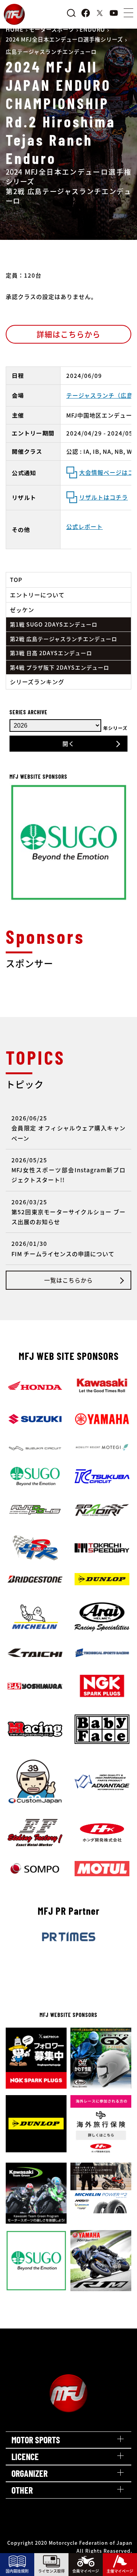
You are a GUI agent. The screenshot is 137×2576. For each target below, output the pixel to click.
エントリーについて (37, 595)
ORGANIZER (29, 2473)
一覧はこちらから (68, 1280)
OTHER (22, 2490)
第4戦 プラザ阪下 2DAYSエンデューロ (60, 667)
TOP (16, 579)
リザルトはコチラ (104, 497)
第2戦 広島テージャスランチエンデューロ (64, 639)
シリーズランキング (37, 682)
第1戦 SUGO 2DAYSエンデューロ (54, 624)
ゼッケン (22, 610)
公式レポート (84, 526)
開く (68, 743)
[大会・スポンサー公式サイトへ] (68, 1000)
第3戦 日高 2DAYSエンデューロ (51, 653)
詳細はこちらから (68, 334)
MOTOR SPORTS (36, 2440)
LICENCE (25, 2456)
